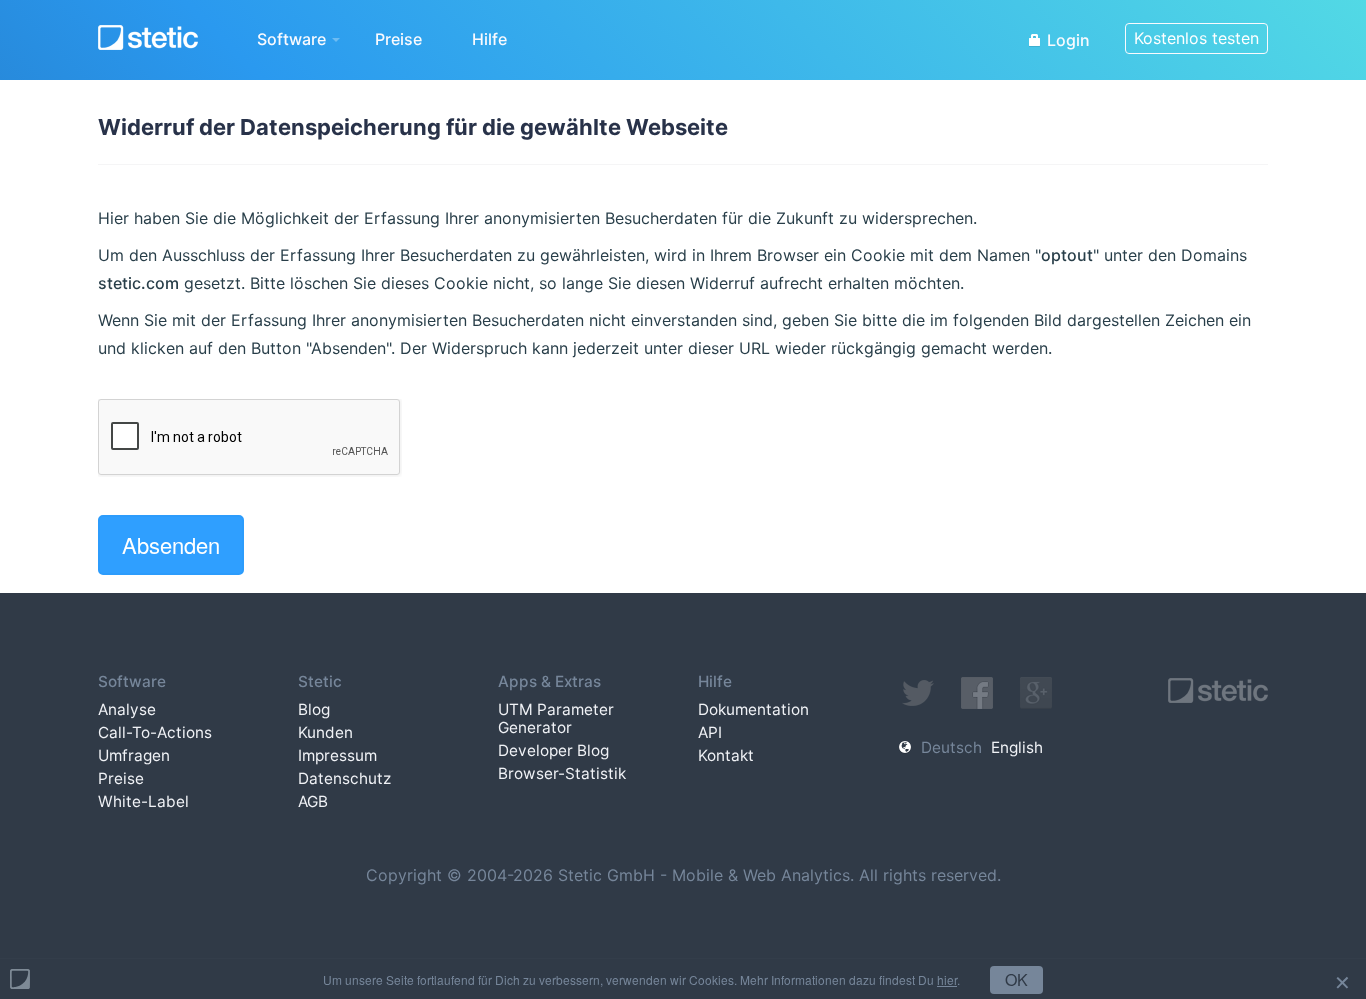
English (1017, 747)
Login (1066, 40)
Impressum (337, 755)
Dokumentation (753, 709)
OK (1016, 979)
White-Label (143, 801)
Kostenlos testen (1196, 38)
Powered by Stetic (20, 979)
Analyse (127, 709)
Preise (398, 39)
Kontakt (726, 755)
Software (293, 39)
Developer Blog (553, 750)
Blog (314, 709)
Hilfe (489, 39)
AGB (313, 801)
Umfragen (134, 755)
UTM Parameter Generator (556, 718)
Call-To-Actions (155, 732)
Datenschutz (344, 778)
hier (947, 979)
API (710, 732)
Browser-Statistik (562, 773)
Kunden (325, 732)
